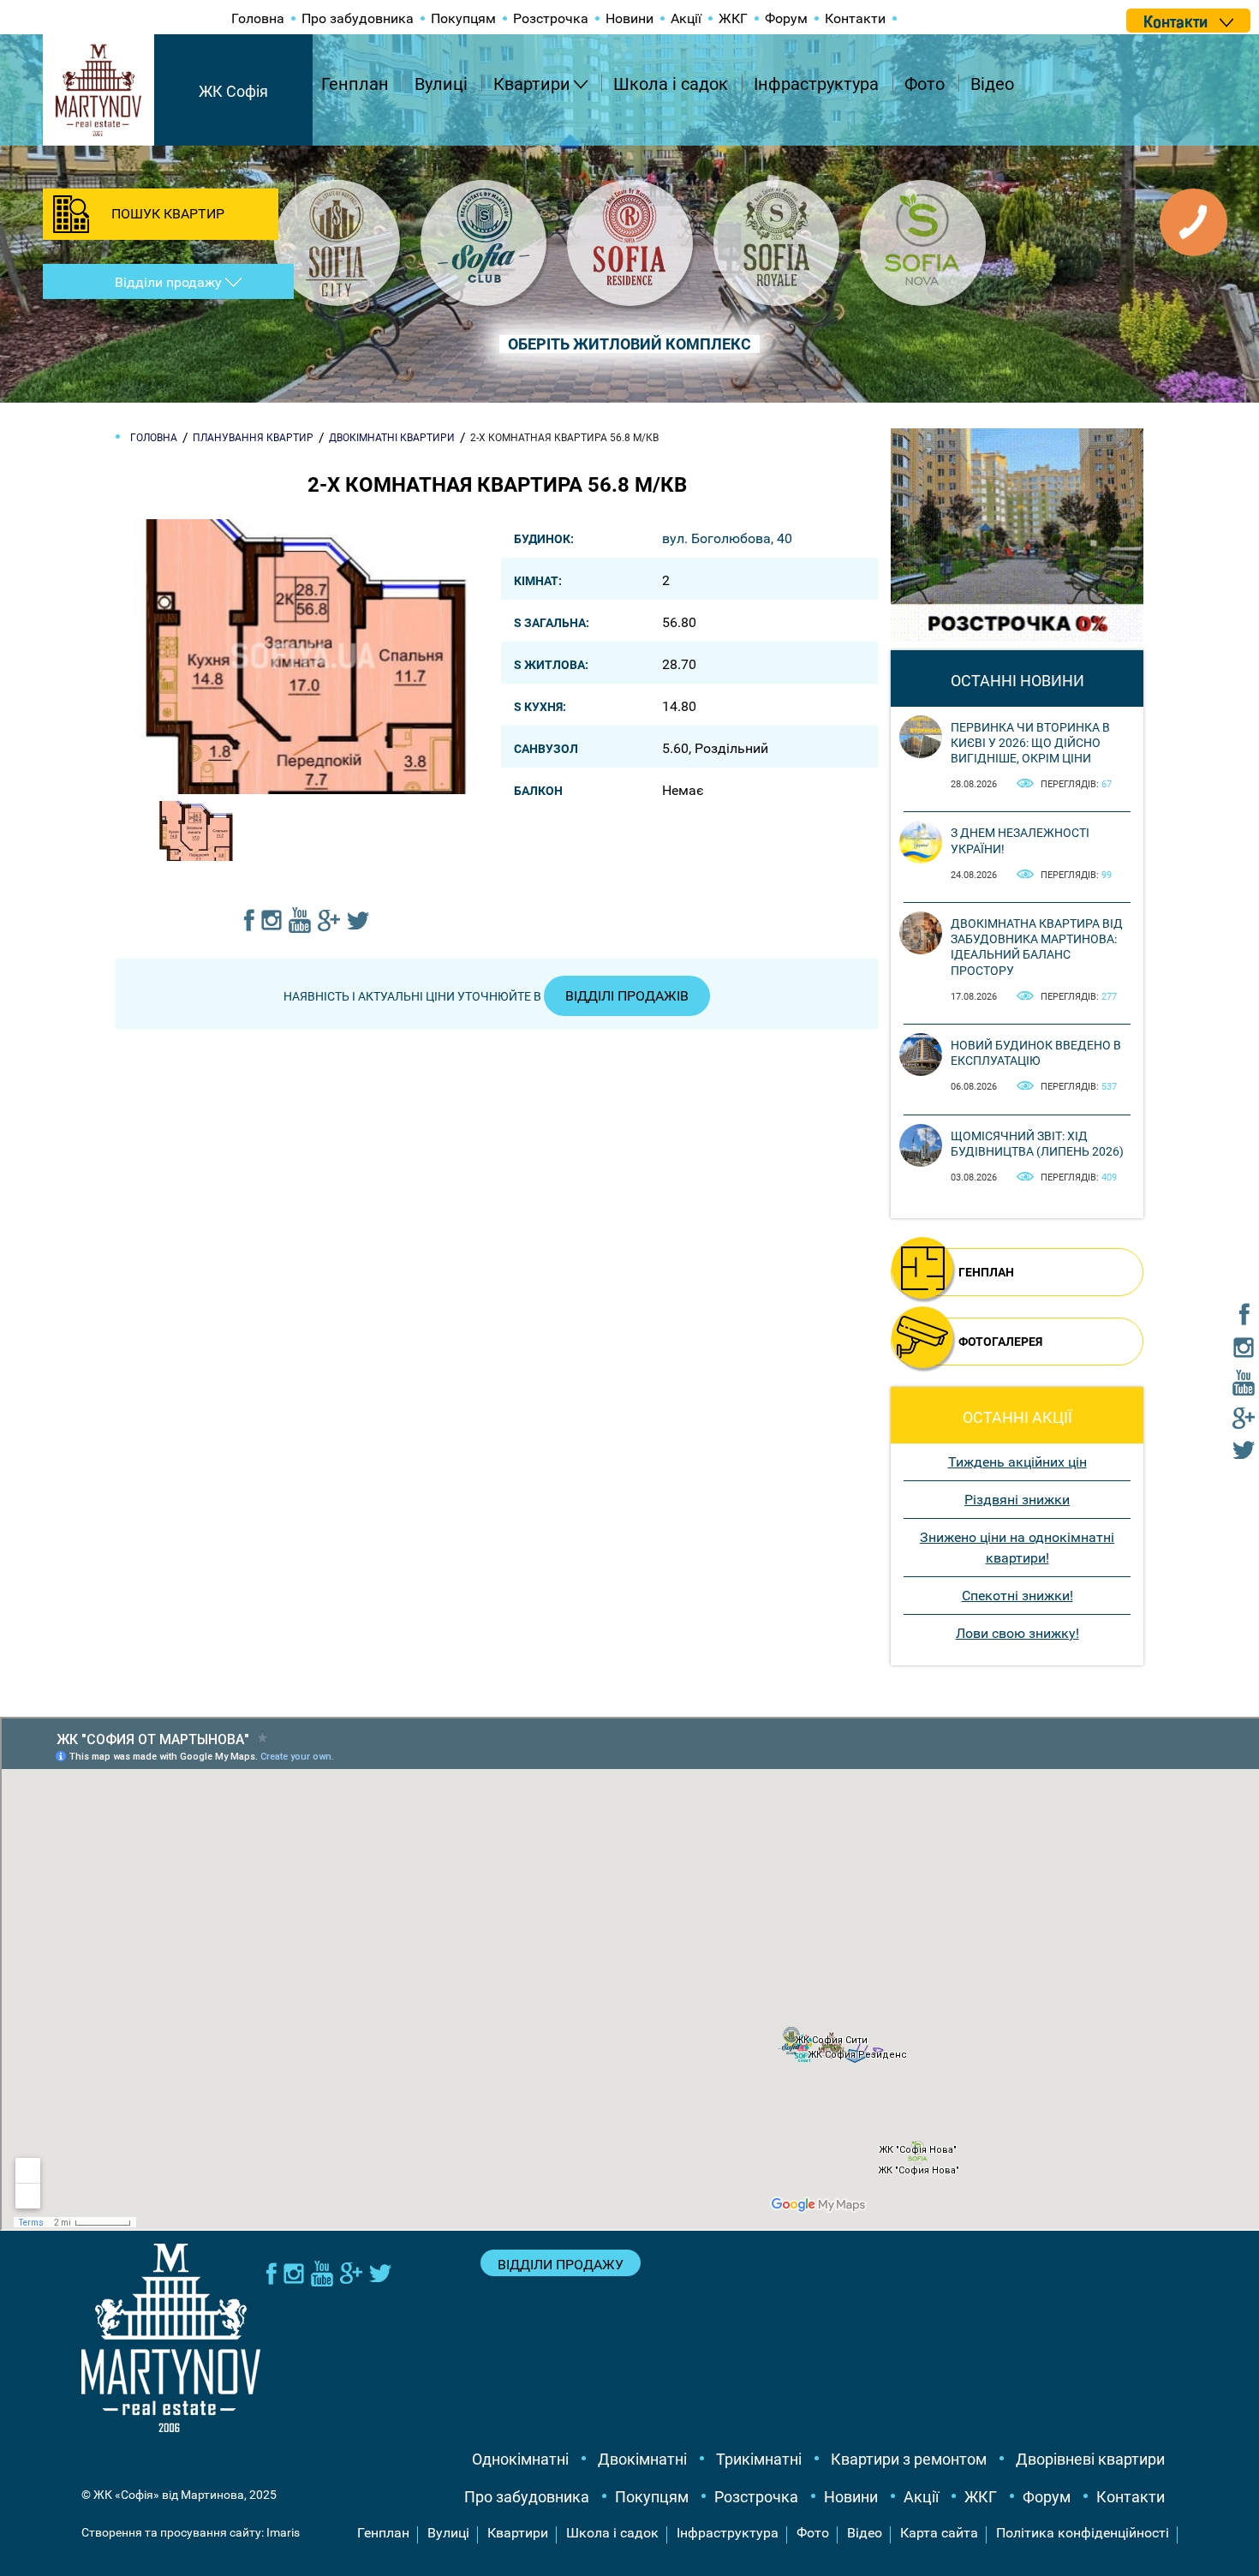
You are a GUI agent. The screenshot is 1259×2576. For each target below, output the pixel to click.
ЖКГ (733, 18)
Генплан (355, 84)
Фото (925, 84)
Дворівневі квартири (1090, 2459)
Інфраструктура (816, 84)
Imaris (283, 2532)
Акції (686, 18)
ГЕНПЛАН (986, 1272)
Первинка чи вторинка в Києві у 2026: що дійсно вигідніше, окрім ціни (1030, 743)
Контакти (855, 18)
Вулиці (441, 84)
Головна (258, 18)
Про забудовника (358, 18)
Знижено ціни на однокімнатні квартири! (1017, 1548)
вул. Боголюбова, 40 (727, 538)
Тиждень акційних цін (1017, 1462)
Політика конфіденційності (1083, 2533)
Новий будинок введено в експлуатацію (1036, 1053)
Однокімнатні (520, 2459)
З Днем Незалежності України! (1020, 840)
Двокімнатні (642, 2459)
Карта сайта (939, 2533)
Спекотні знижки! (1017, 1596)
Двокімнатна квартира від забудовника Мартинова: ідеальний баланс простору (1037, 947)
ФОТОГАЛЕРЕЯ (1000, 1342)
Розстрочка (551, 18)
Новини (629, 18)
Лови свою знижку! (1017, 1633)
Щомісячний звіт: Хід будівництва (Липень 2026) (1037, 1144)
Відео (992, 84)
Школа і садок (671, 84)
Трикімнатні (759, 2459)
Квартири (532, 84)
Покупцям (463, 18)
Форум (786, 18)
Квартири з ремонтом (909, 2459)
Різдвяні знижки (1017, 1500)
